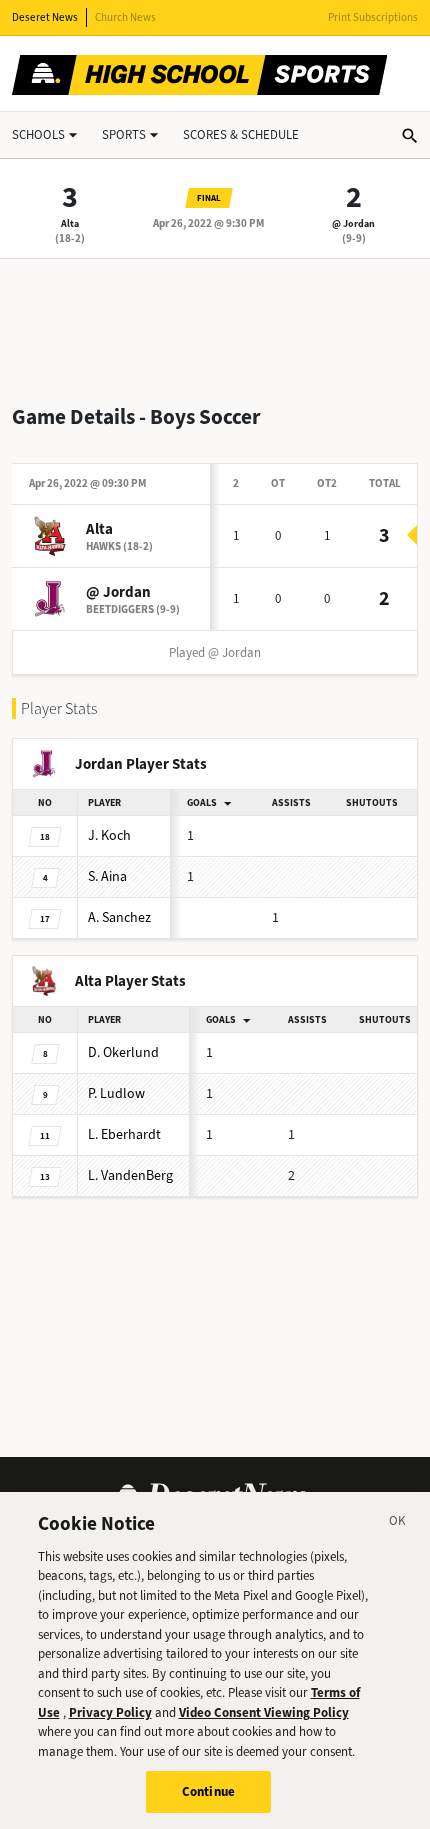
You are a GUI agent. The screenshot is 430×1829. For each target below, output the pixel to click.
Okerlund (123, 1052)
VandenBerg (130, 1175)
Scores (241, 134)
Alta (70, 223)
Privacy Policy (110, 1712)
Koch (109, 835)
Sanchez (119, 917)
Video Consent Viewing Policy (264, 1712)
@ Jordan (353, 223)
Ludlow (116, 1093)
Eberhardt (124, 1134)
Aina (107, 876)
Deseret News (45, 17)
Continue (208, 1791)
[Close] (398, 1524)
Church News (125, 17)
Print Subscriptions (373, 17)
